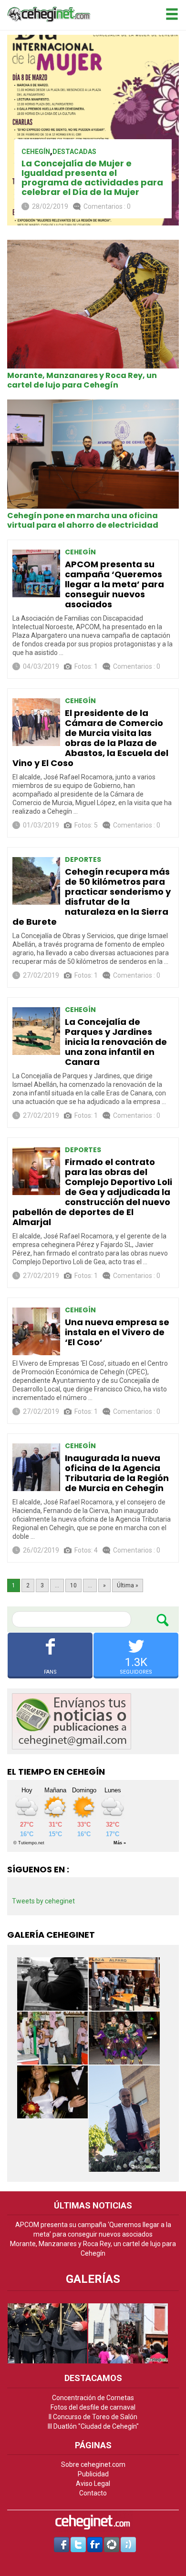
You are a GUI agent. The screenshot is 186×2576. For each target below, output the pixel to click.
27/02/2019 (41, 975)
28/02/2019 (50, 206)
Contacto (93, 2493)
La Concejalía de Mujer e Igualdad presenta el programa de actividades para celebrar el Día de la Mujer (92, 178)
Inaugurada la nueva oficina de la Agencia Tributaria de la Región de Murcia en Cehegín (117, 1473)
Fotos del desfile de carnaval (93, 2407)
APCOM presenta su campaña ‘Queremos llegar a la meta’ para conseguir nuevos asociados (114, 584)
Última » (128, 1585)
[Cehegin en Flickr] (95, 2544)
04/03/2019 (41, 666)
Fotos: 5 (86, 825)
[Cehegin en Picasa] (112, 2544)
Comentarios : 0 (107, 206)
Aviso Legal (93, 2484)
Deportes (83, 859)
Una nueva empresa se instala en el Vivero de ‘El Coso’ (117, 1332)
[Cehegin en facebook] (62, 2544)
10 (73, 1585)
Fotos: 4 (86, 1550)
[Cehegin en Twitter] (78, 2544)
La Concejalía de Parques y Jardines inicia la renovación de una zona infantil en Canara (116, 1042)
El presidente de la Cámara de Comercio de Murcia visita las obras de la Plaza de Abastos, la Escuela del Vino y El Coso (90, 738)
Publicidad (93, 2474)
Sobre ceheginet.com (93, 2464)
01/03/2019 (41, 825)
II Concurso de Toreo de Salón (93, 2417)
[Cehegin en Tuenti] (128, 2544)
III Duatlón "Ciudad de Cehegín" (93, 2426)
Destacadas (74, 152)
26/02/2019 (41, 1550)
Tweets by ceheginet (43, 1901)
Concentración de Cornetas (93, 2398)
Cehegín (36, 152)
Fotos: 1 (86, 666)
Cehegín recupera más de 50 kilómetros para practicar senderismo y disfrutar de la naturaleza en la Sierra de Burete (92, 897)
